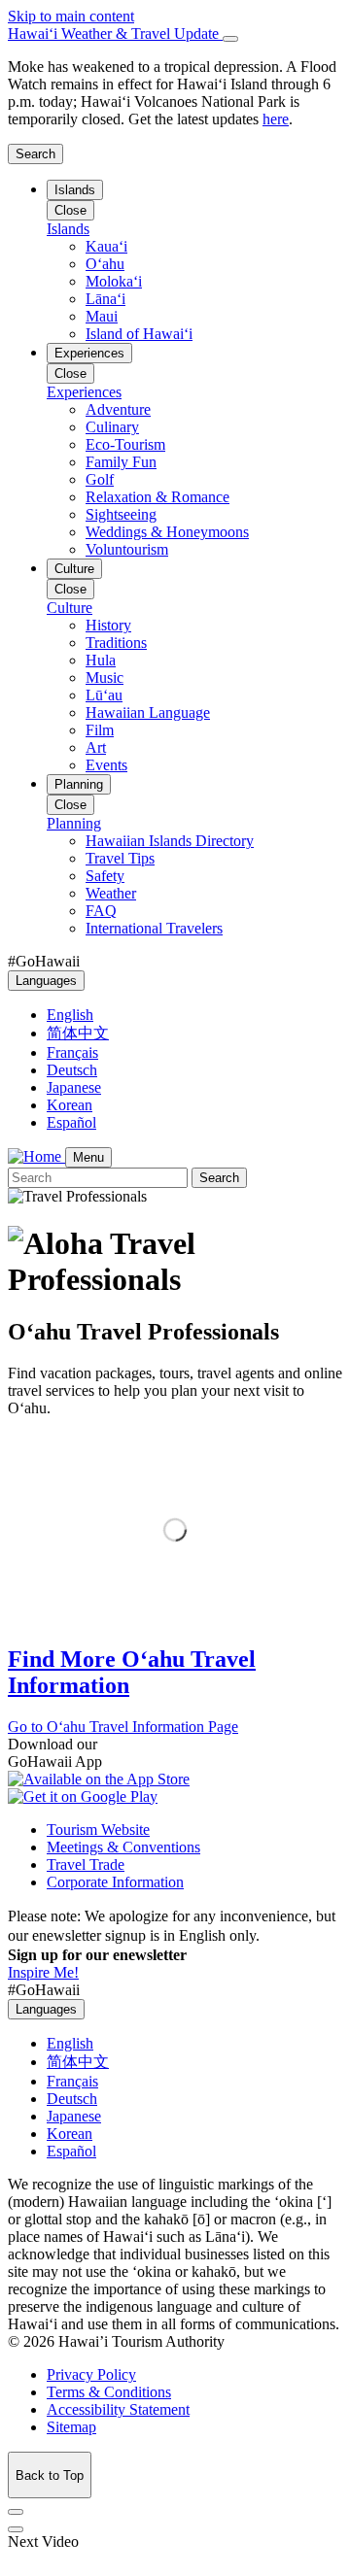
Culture (74, 569)
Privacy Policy (91, 2374)
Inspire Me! (43, 1972)
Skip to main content (71, 16)
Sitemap (71, 2427)
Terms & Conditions (109, 2392)
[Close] (230, 39)
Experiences (89, 353)
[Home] (36, 1156)
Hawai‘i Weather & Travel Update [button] (115, 34)
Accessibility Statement (118, 2409)
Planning (79, 784)
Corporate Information (115, 1882)
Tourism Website (98, 1830)
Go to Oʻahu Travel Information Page (123, 1727)
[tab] (175, 34)
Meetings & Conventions (123, 1847)
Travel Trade (86, 1864)
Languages (46, 981)
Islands (75, 190)
